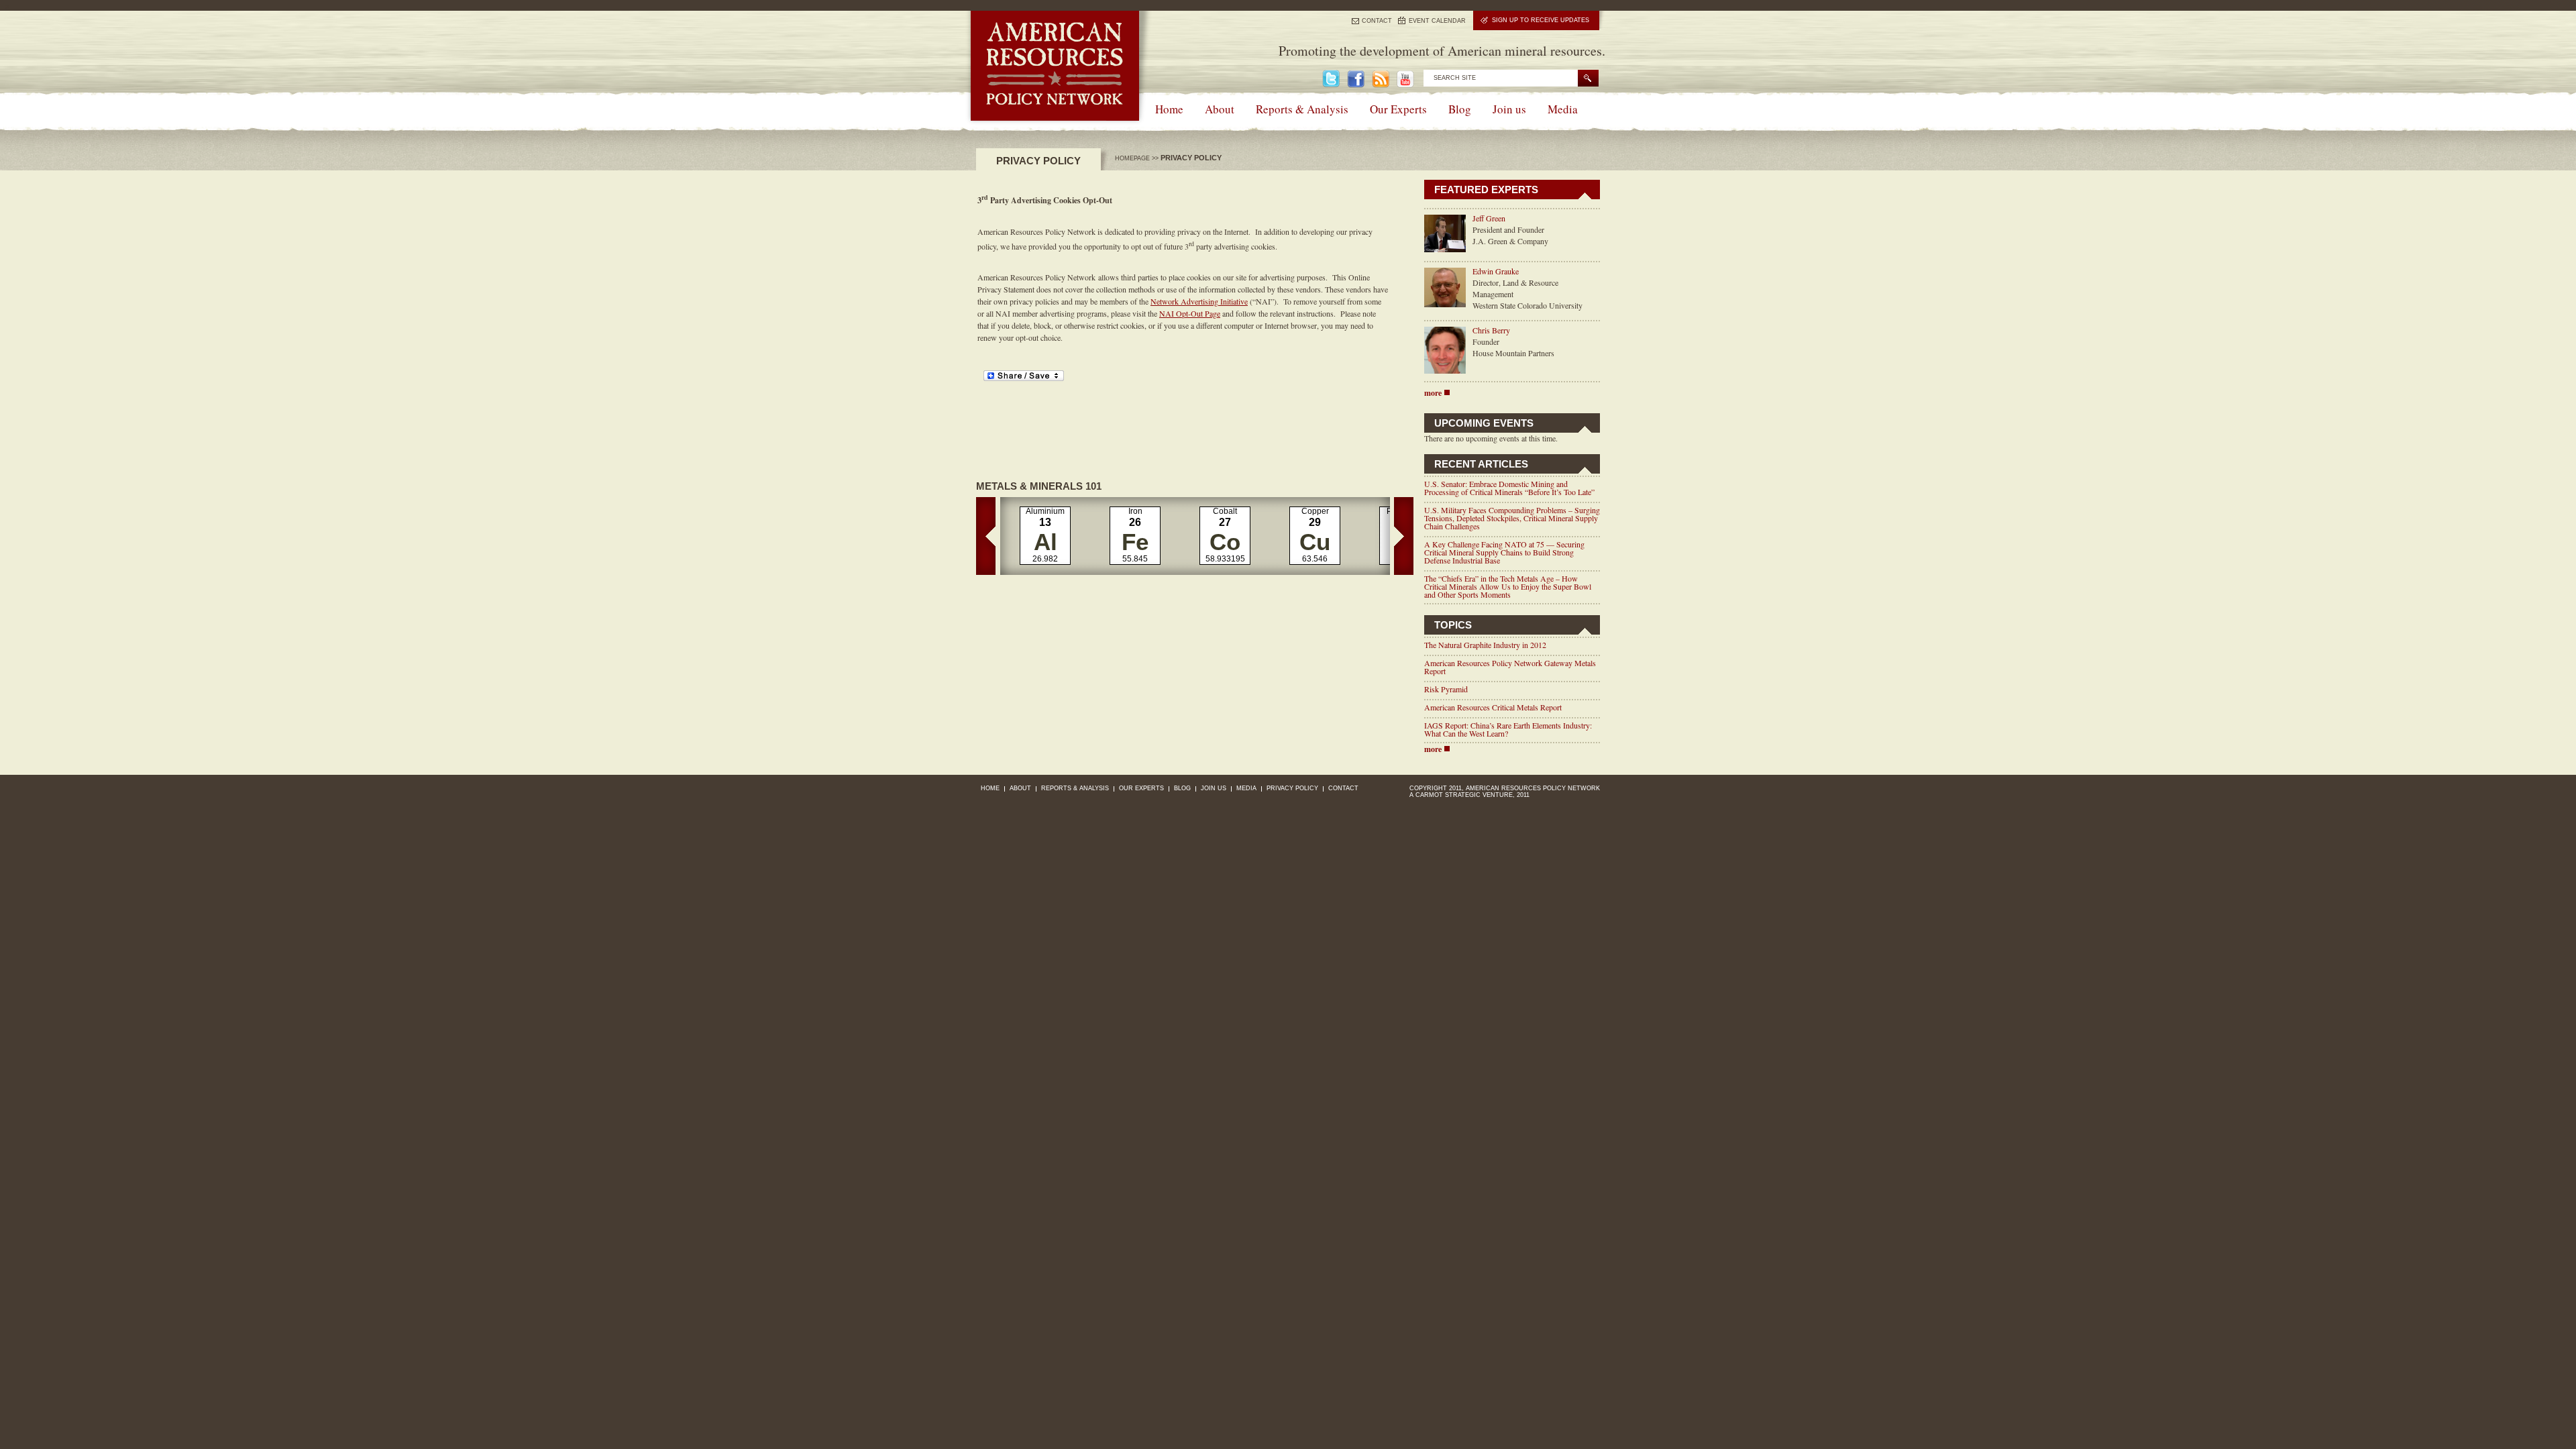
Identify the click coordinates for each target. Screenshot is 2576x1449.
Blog (1460, 109)
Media (1563, 109)
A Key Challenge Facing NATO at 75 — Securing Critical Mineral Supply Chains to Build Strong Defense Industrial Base (1504, 552)
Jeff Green (1489, 218)
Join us (1509, 109)
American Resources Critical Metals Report (1493, 707)
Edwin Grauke (1496, 271)
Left (986, 536)
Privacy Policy (1292, 788)
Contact (1343, 788)
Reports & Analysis (1302, 109)
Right (1404, 536)
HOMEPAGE (1132, 158)
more (1433, 393)
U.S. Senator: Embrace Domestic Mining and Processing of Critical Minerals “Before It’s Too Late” (1509, 488)
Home (1169, 109)
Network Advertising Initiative (1199, 301)
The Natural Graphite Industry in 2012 (1485, 645)
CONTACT (1377, 21)
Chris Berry (1491, 330)
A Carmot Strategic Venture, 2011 (1469, 795)
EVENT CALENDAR (1437, 21)
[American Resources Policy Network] (1055, 117)
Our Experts (1398, 109)
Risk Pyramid (1446, 689)
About (1220, 109)
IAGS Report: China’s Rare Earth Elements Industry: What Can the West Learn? (1508, 729)
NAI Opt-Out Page (1190, 313)
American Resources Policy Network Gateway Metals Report (1510, 667)
